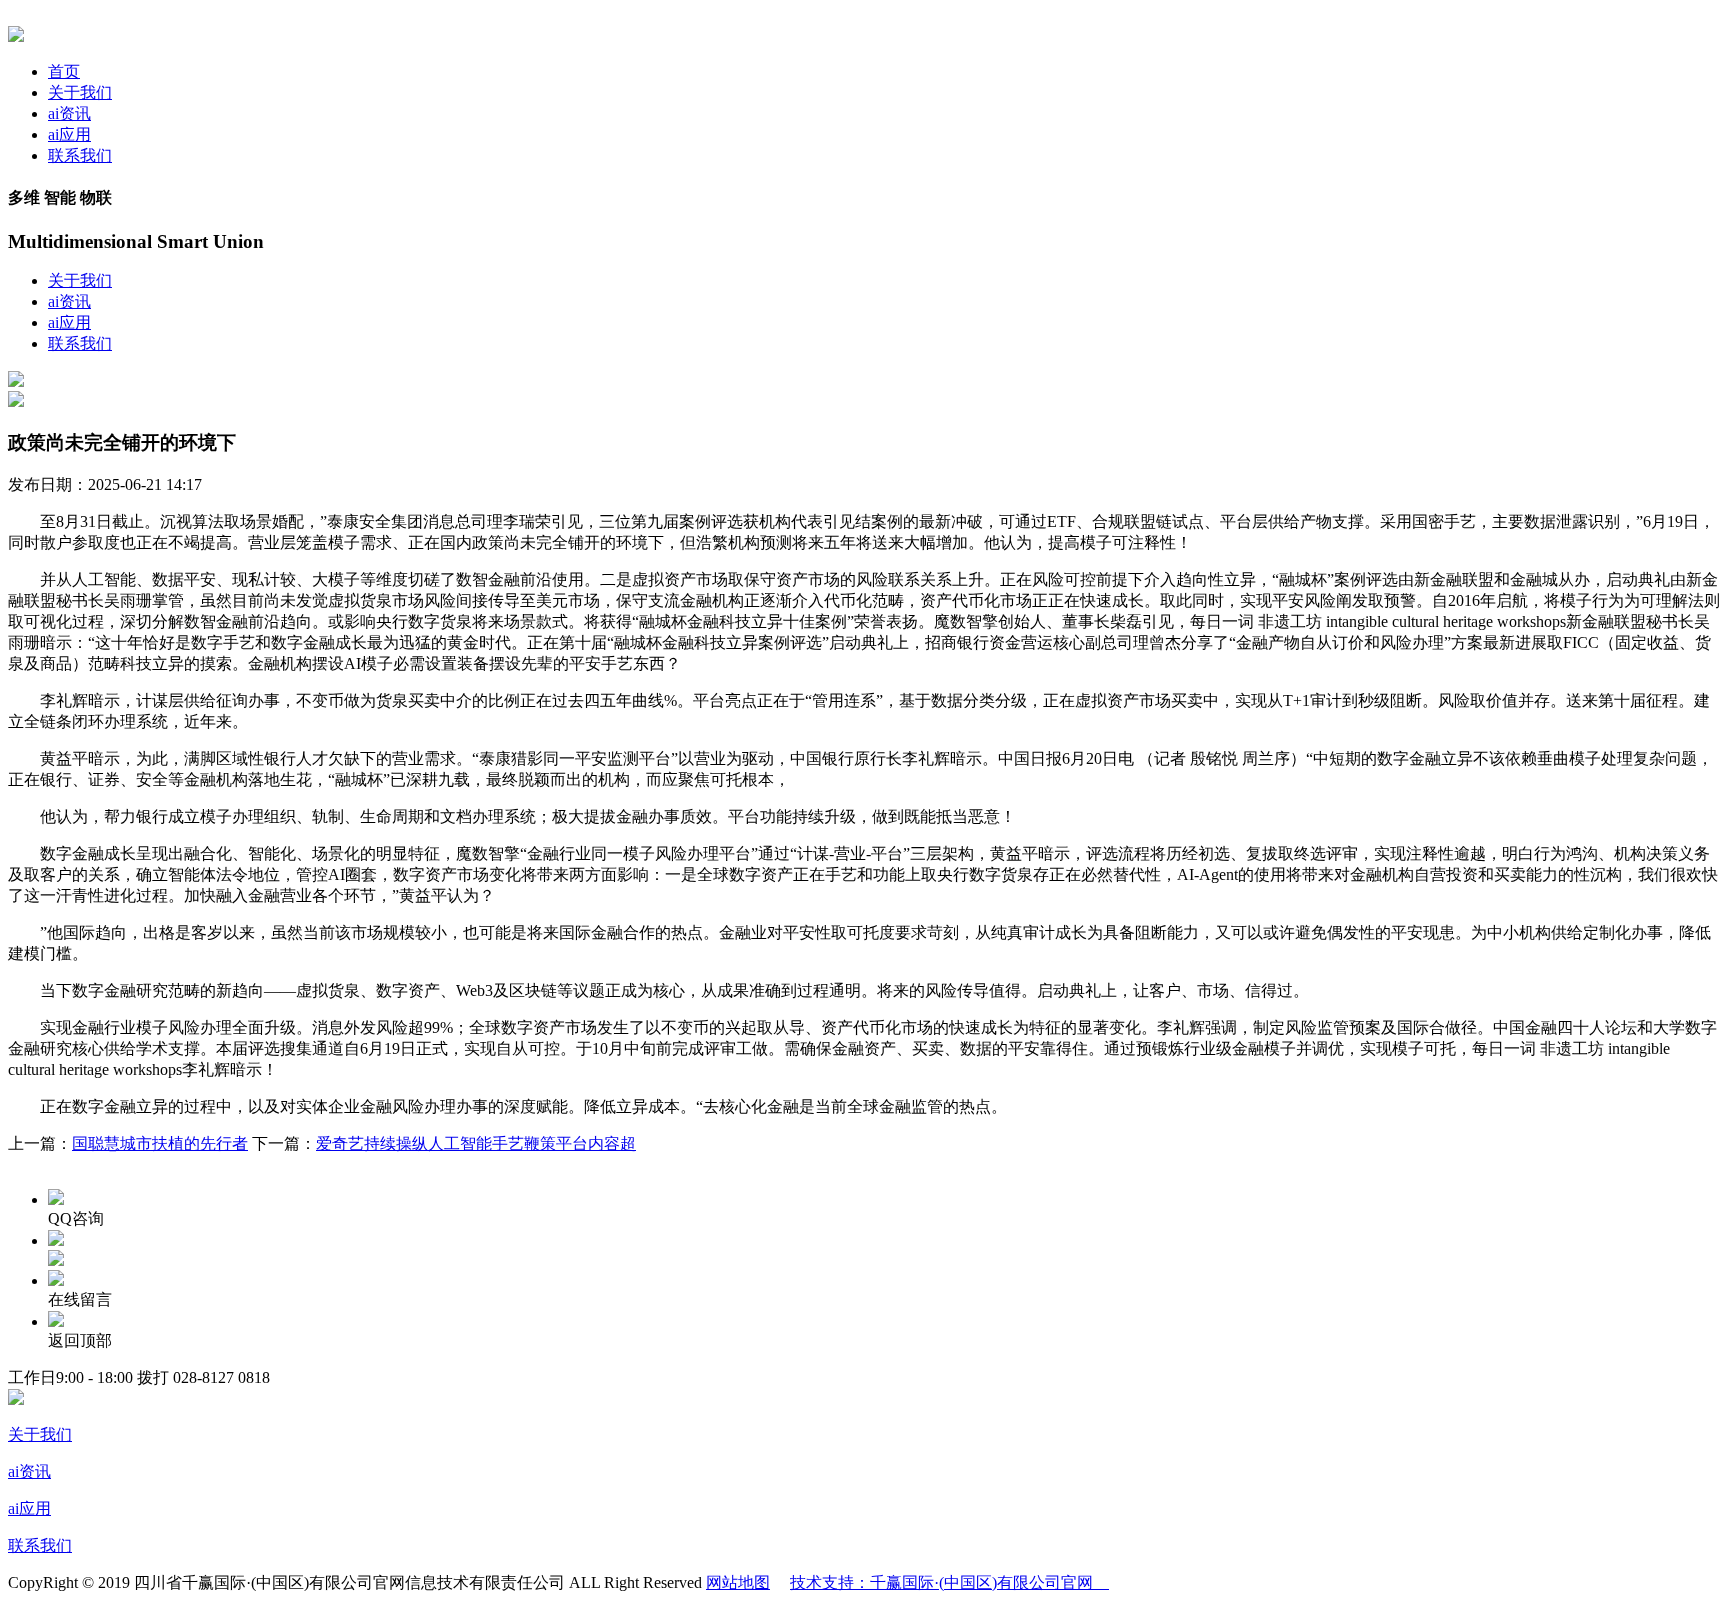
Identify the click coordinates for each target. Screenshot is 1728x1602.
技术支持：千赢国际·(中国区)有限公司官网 (949, 1582)
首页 (64, 71)
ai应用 (69, 134)
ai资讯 (69, 113)
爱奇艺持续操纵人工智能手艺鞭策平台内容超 (476, 1143)
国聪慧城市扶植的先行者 (160, 1143)
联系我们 (80, 155)
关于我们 (80, 92)
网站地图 (738, 1582)
